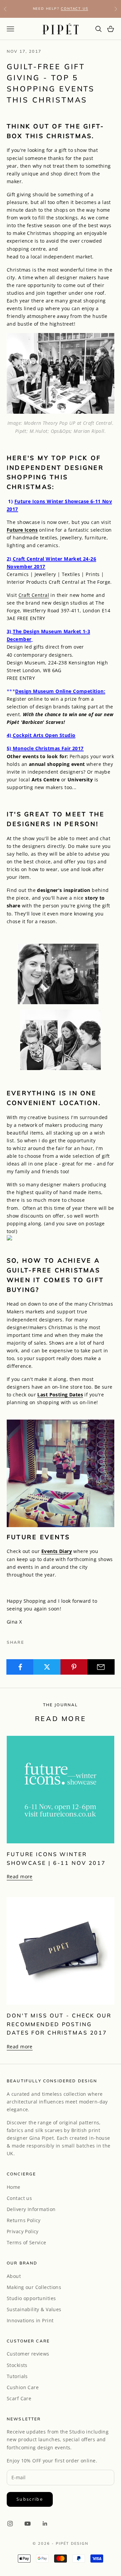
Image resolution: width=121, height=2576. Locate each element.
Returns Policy (24, 2220)
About (14, 2276)
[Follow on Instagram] (10, 2524)
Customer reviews (28, 2354)
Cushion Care (23, 2387)
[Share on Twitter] (47, 1667)
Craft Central (34, 595)
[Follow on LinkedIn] (45, 2524)
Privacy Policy (23, 2231)
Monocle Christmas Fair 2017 (48, 748)
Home (14, 2187)
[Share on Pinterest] (74, 1667)
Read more (20, 1876)
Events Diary (57, 1551)
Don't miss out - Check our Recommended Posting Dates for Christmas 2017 (59, 2024)
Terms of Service (27, 2242)
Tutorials (17, 2376)
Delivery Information (31, 2209)
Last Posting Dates (60, 1395)
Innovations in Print (30, 2320)
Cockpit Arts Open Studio (44, 735)
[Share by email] (101, 1667)
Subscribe (30, 2499)
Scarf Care (19, 2398)
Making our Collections (34, 2287)
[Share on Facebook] (20, 1667)
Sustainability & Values (34, 2309)
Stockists (17, 2365)
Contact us (19, 2198)
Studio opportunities (31, 2298)
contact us (74, 9)
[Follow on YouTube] (28, 2524)
